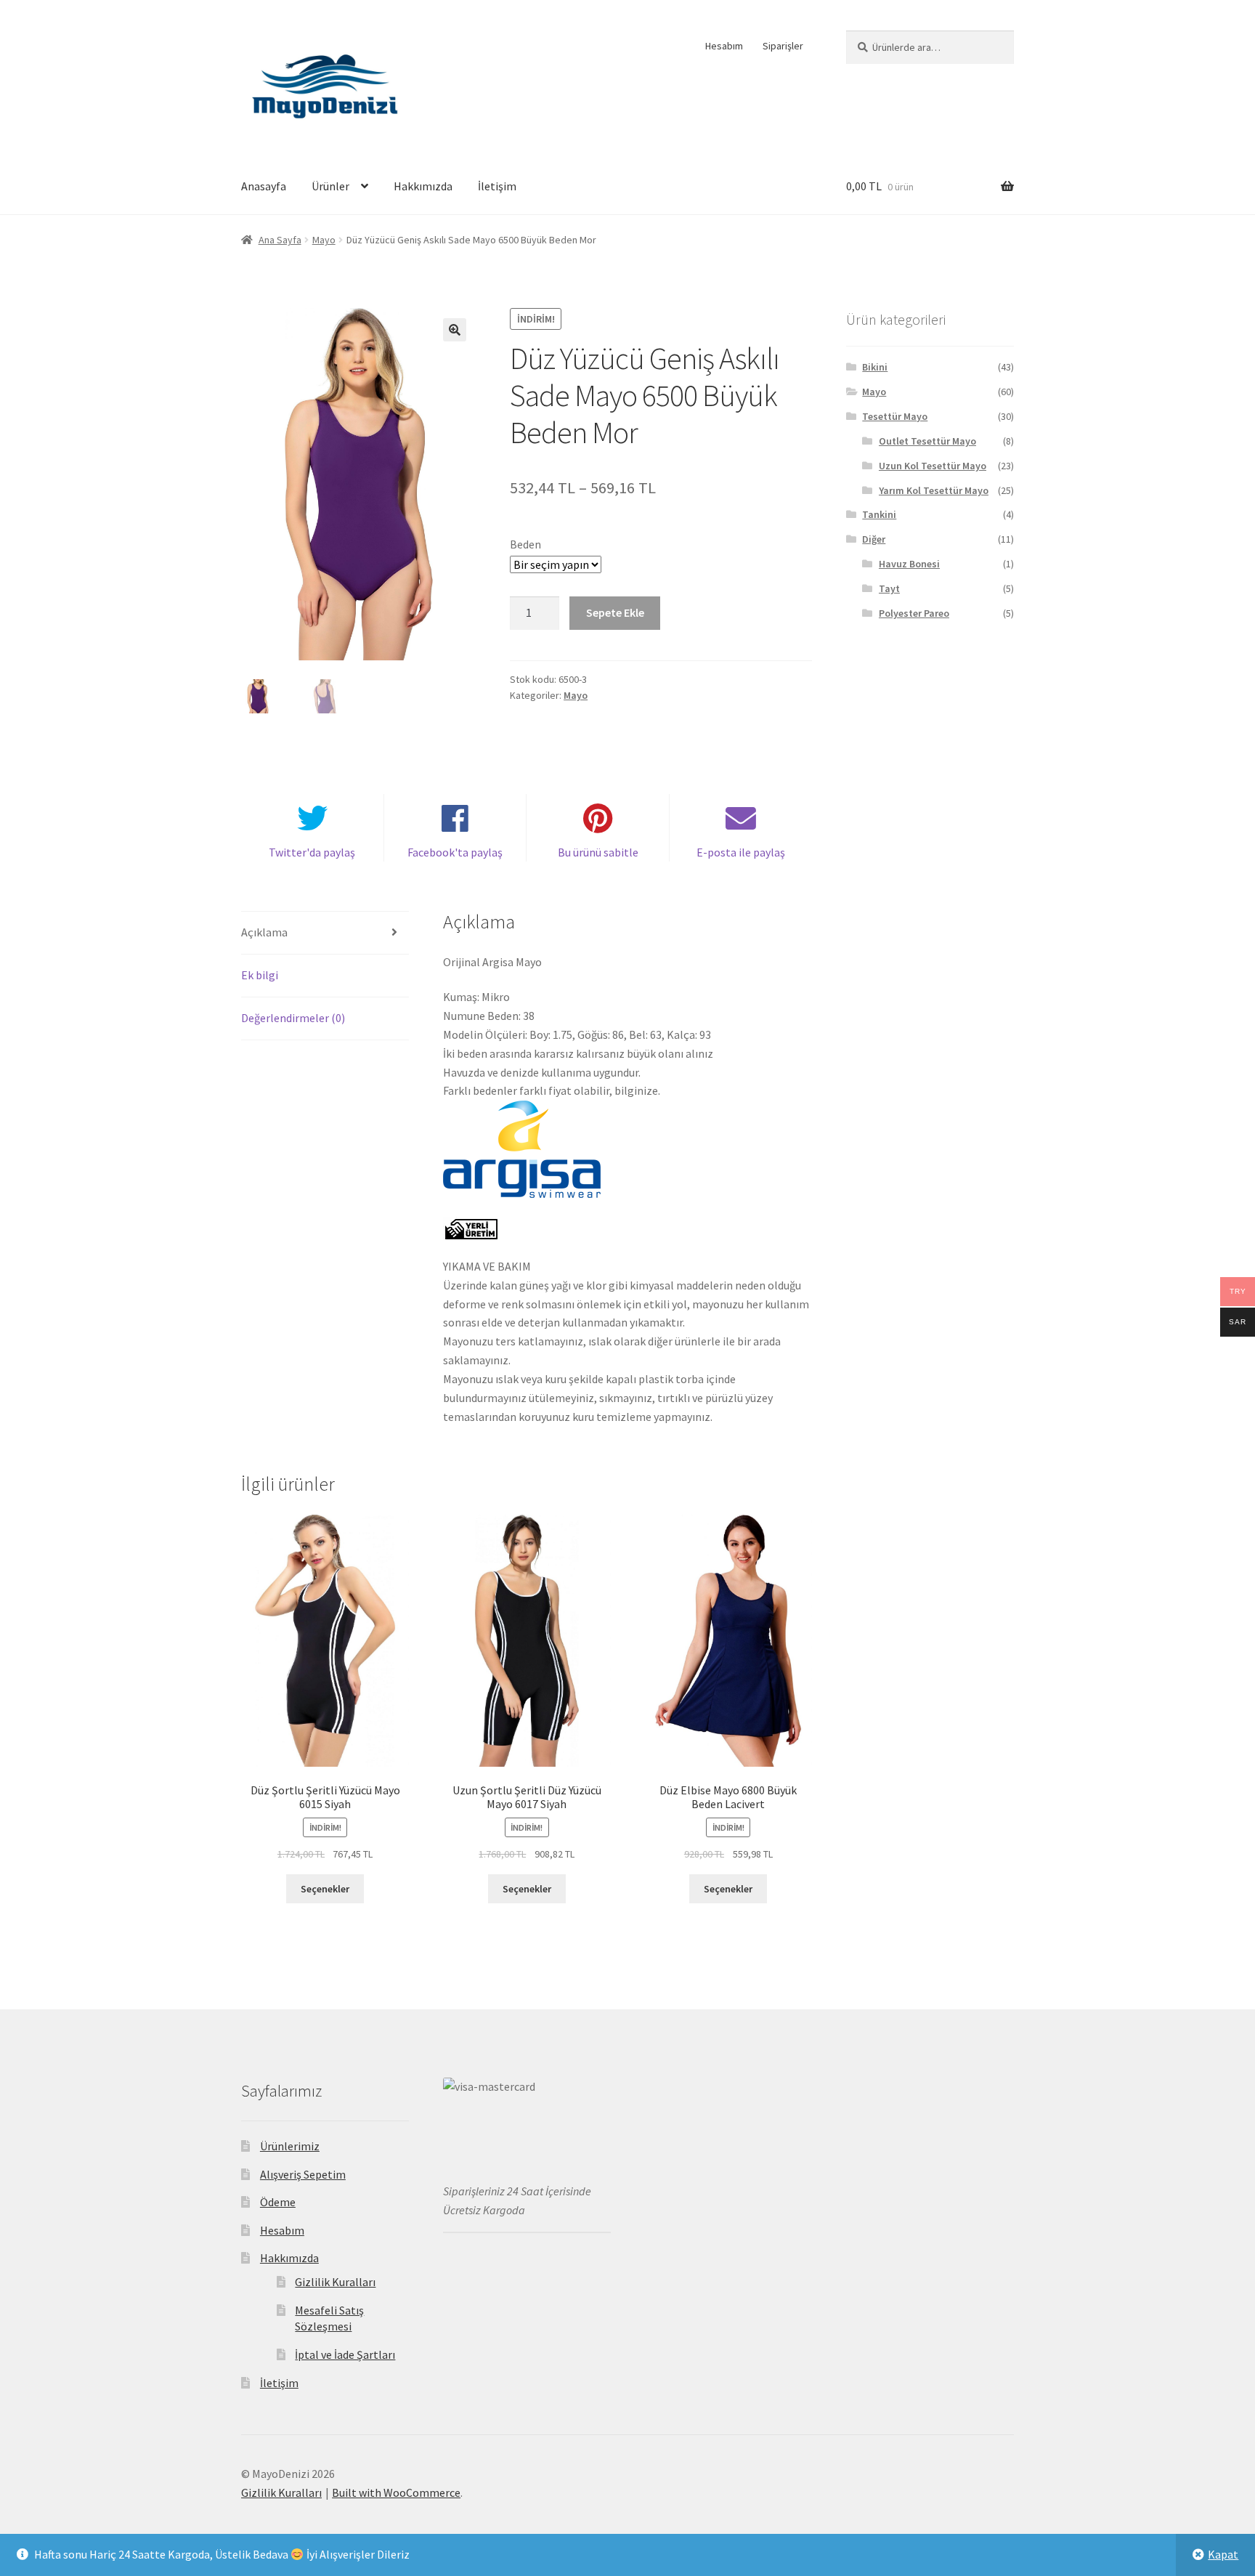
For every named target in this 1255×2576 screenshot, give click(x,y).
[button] (455, 330)
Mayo (324, 240)
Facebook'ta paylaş (455, 852)
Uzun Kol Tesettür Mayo (933, 466)
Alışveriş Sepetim (303, 2174)
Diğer (874, 539)
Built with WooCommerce (396, 2492)
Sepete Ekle (615, 612)
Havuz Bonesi (909, 564)
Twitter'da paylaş (312, 852)
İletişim (497, 186)
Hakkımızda (423, 186)
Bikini (875, 367)
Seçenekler (325, 1889)
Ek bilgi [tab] (260, 975)
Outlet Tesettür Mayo (927, 441)
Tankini (879, 514)
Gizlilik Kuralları (335, 2282)
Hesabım (724, 46)
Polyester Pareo (914, 613)
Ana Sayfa (280, 240)
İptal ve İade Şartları (345, 2354)
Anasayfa (264, 186)
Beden (525, 544)
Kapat (1223, 2554)
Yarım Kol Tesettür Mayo (934, 490)
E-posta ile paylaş (741, 852)
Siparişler (783, 46)
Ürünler (330, 186)
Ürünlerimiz (290, 2146)
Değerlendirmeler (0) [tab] (293, 1018)
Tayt (889, 588)
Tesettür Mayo (895, 416)
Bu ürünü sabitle (598, 852)
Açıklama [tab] (264, 932)
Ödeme (278, 2202)
